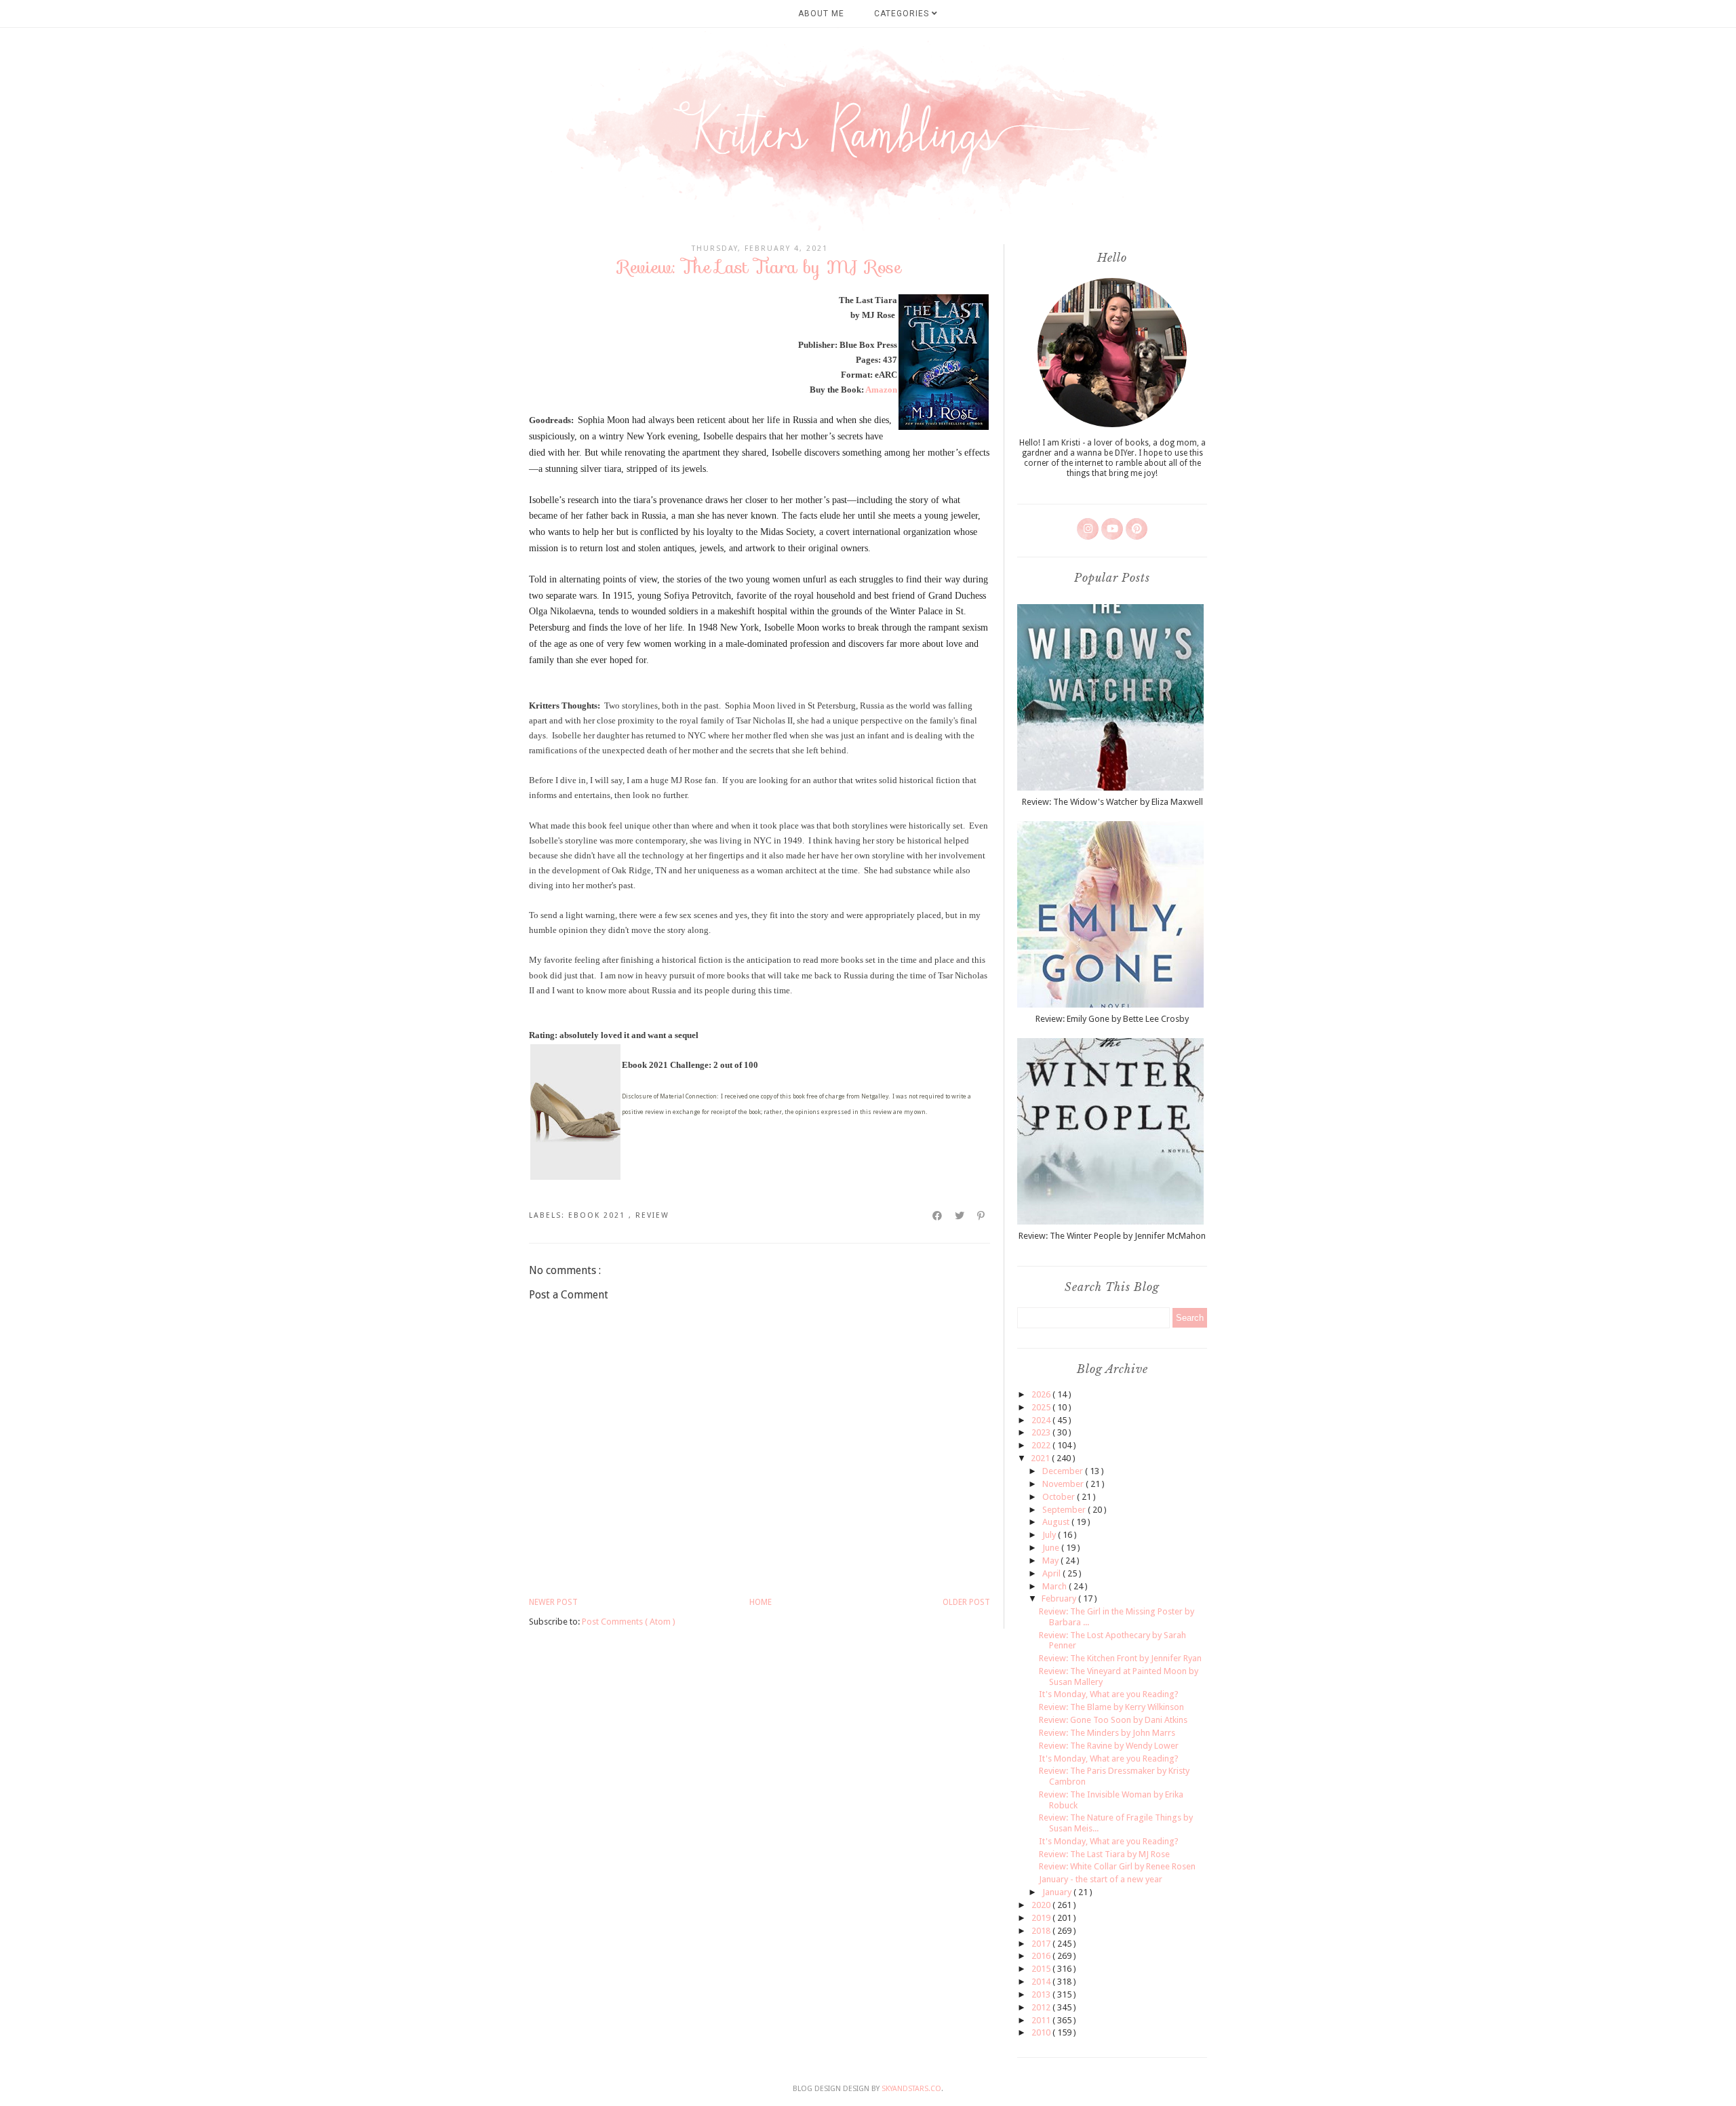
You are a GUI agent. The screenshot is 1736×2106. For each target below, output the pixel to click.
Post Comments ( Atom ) (629, 1622)
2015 (1042, 1969)
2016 (1042, 1956)
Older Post (966, 1602)
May (1051, 1561)
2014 (1042, 1982)
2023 (1042, 1432)
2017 (1042, 1944)
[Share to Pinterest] (982, 1216)
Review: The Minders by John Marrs (1107, 1733)
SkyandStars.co (911, 2089)
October (1060, 1497)
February (1060, 1598)
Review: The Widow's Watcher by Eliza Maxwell (1112, 802)
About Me (821, 14)
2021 (1041, 1458)
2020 (1042, 1905)
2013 (1042, 1994)
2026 (1042, 1394)
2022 (1042, 1445)
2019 (1042, 1918)
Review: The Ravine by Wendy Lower (1109, 1746)
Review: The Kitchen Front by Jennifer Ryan (1120, 1658)
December (1064, 1471)
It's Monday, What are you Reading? (1109, 1694)
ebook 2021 (598, 1215)
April (1052, 1573)
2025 (1042, 1407)
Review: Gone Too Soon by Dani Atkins (1113, 1720)
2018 (1042, 1931)
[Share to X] (960, 1216)
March (1056, 1586)
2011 (1042, 2020)
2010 (1042, 2032)
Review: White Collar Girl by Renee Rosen (1117, 1866)
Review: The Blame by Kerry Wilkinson (1111, 1707)
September (1065, 1510)
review (652, 1215)
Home (761, 1602)
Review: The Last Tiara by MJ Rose (1104, 1854)
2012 (1042, 2007)
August (1057, 1522)
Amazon (881, 390)
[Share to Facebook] (938, 1216)
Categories (903, 14)
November (1064, 1484)
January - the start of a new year (1101, 1879)
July (1050, 1535)
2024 (1042, 1420)
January (1058, 1892)
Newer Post (553, 1602)
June (1052, 1548)
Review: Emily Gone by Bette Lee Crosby (1112, 1019)
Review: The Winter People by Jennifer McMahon (1112, 1236)
